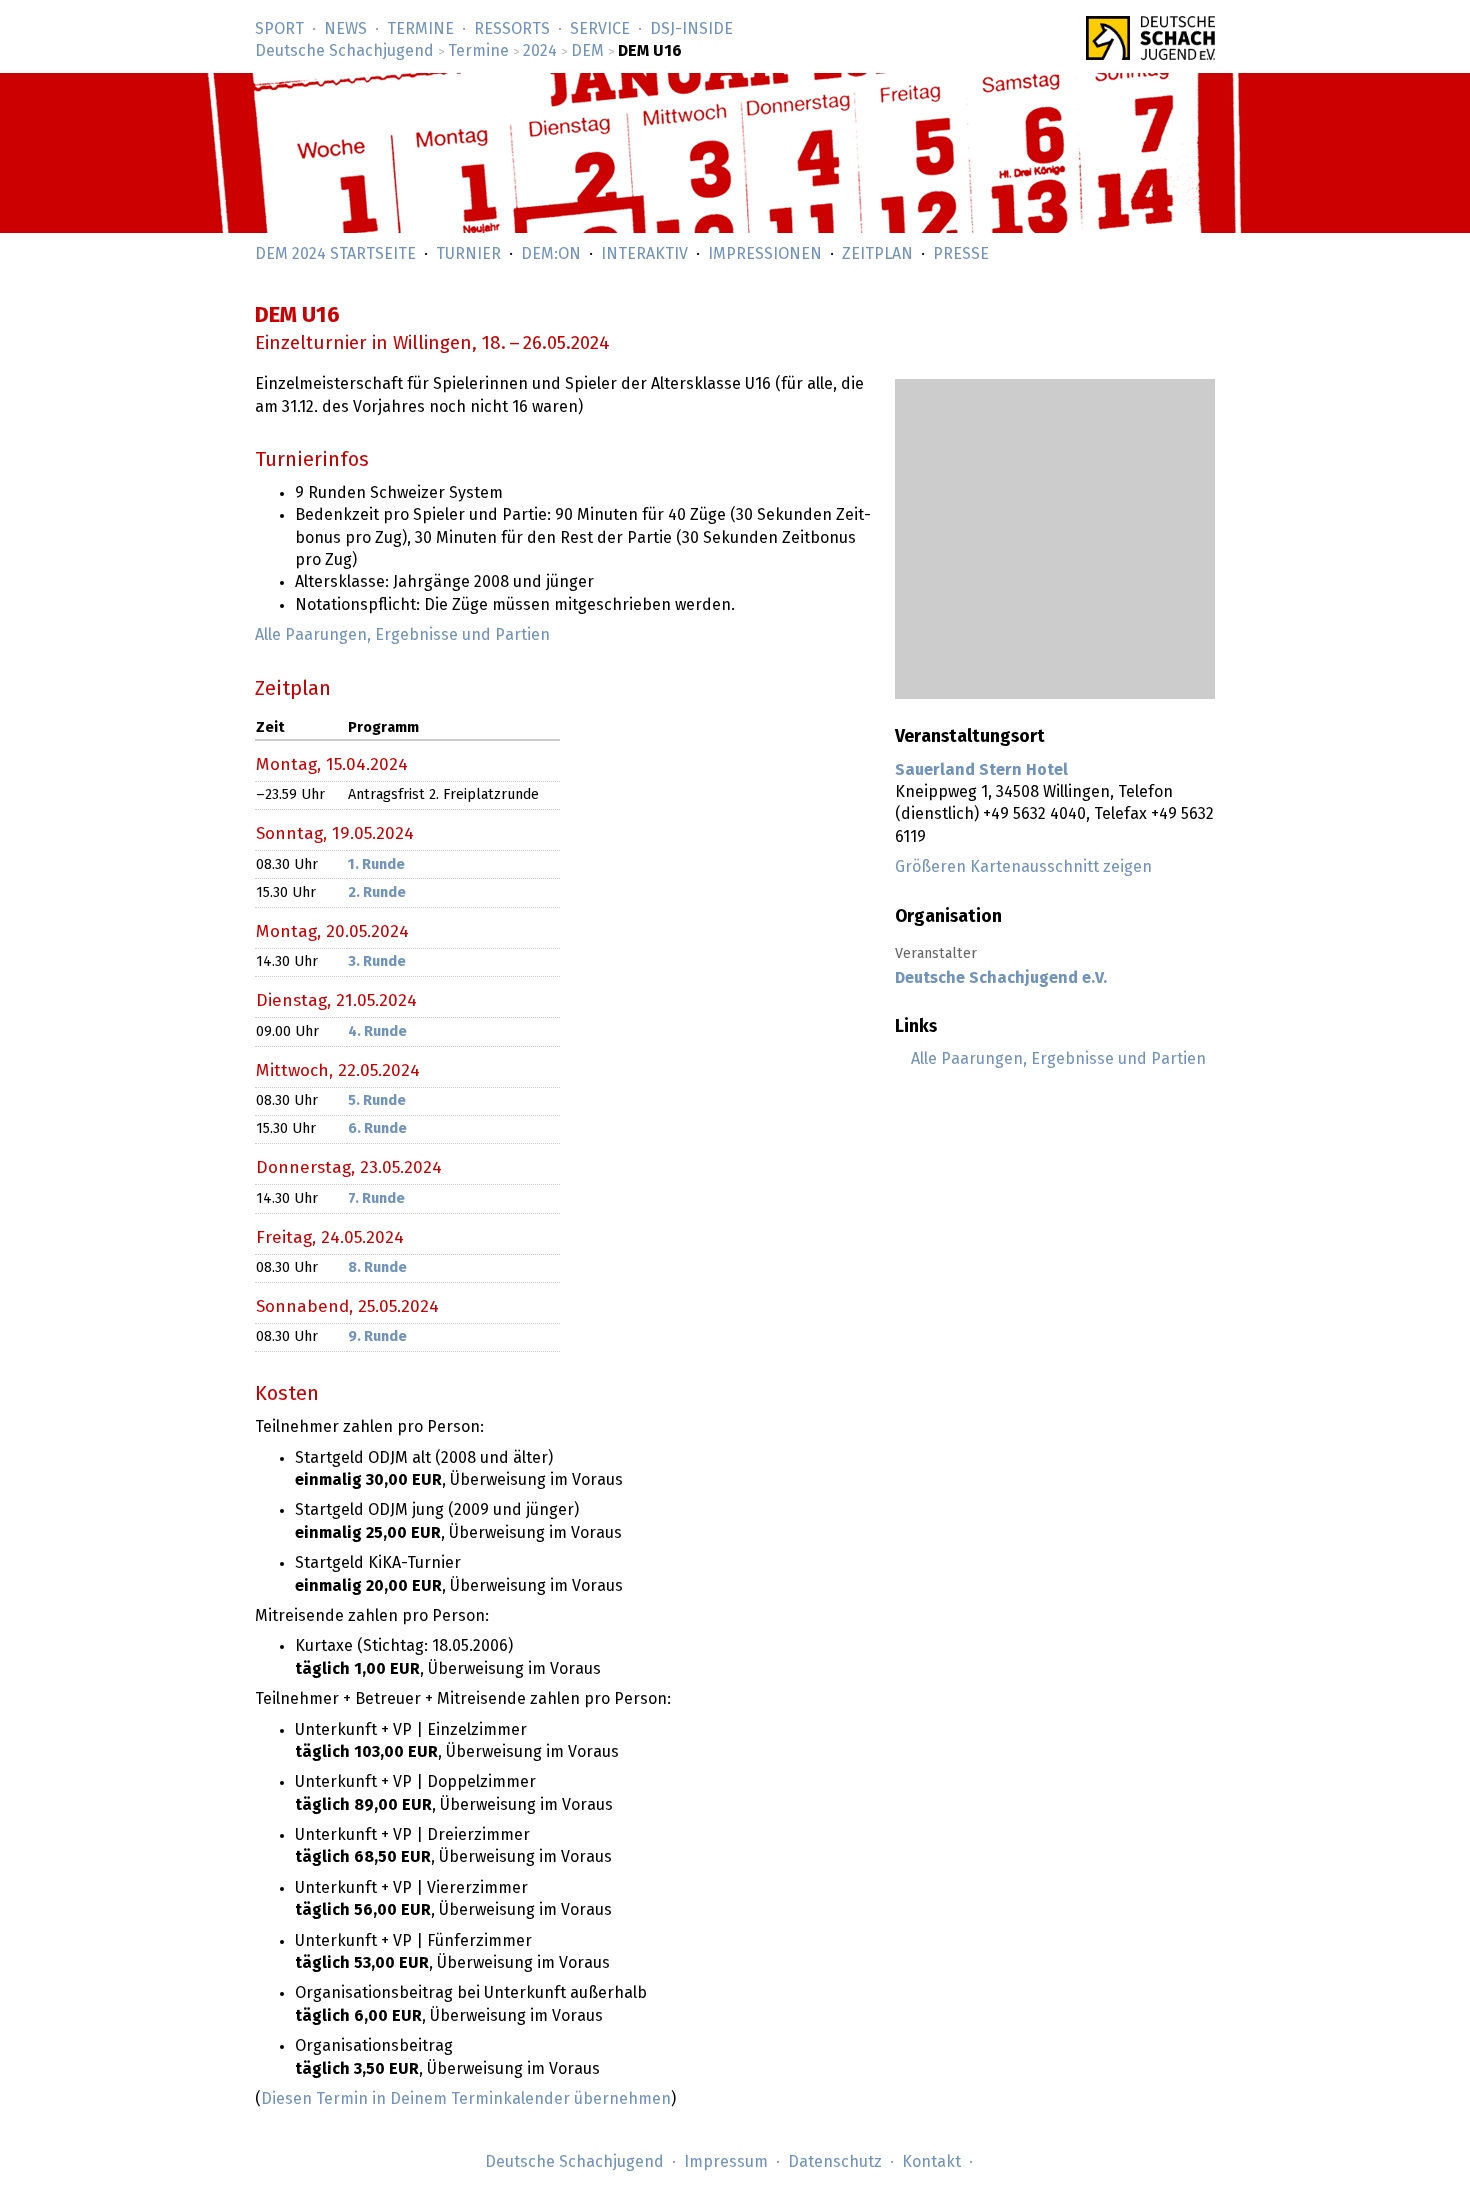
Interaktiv (644, 254)
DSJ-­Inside (691, 29)
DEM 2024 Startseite (335, 254)
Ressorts (512, 29)
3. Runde (377, 962)
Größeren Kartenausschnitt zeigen (1023, 867)
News (345, 29)
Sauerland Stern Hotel (981, 770)
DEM (587, 51)
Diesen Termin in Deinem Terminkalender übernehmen (466, 2099)
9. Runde (377, 1337)
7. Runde (376, 1199)
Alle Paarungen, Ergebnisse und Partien (1058, 1059)
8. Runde (377, 1268)
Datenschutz (835, 2162)
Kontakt (931, 2162)
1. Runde (376, 865)
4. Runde (377, 1032)
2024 (540, 51)
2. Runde (377, 893)
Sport (279, 29)
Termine (420, 29)
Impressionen (765, 254)
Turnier (468, 254)
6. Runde (377, 1129)
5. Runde (377, 1101)
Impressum (726, 2162)
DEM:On (551, 254)
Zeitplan (877, 254)
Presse (961, 254)
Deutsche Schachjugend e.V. (1001, 978)
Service (600, 29)
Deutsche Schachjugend (344, 51)
